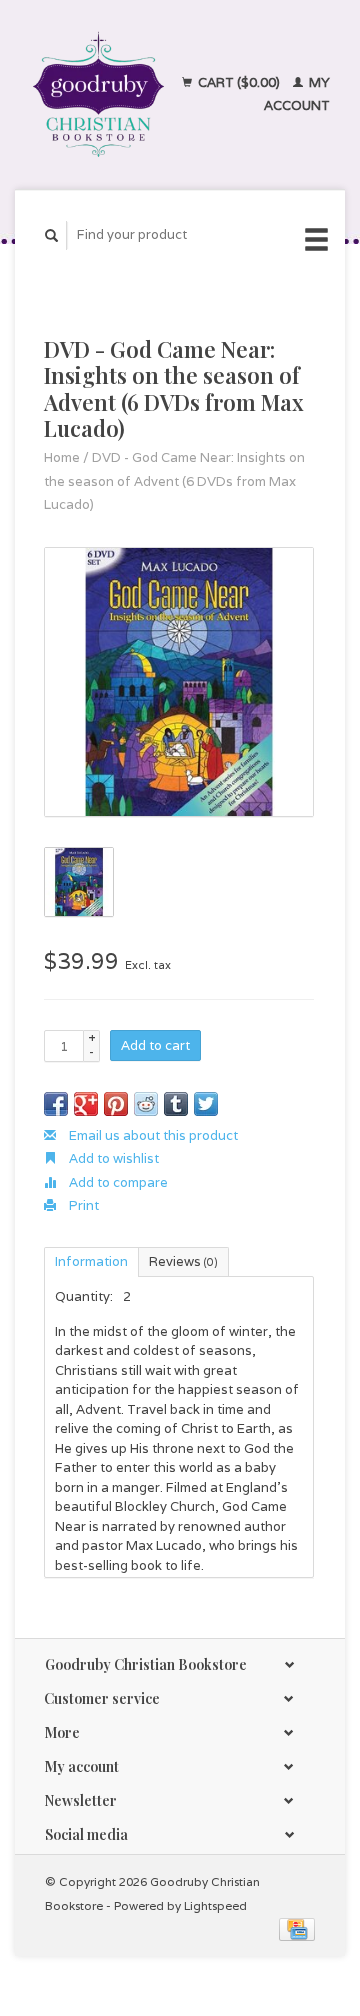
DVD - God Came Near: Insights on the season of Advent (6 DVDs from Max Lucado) (174, 481)
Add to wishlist (112, 1158)
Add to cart (155, 1045)
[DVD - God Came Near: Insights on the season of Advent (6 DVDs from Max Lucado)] (179, 682)
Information (91, 1261)
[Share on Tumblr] (176, 1104)
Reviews (183, 1261)
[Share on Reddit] (146, 1104)
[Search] (52, 235)
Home (62, 457)
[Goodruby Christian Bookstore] (98, 94)
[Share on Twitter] (206, 1104)
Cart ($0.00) (239, 82)
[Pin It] (116, 1104)
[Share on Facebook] (56, 1104)
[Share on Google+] (86, 1104)
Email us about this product (152, 1135)
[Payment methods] (297, 1928)
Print (82, 1205)
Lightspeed (215, 1905)
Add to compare (117, 1182)
